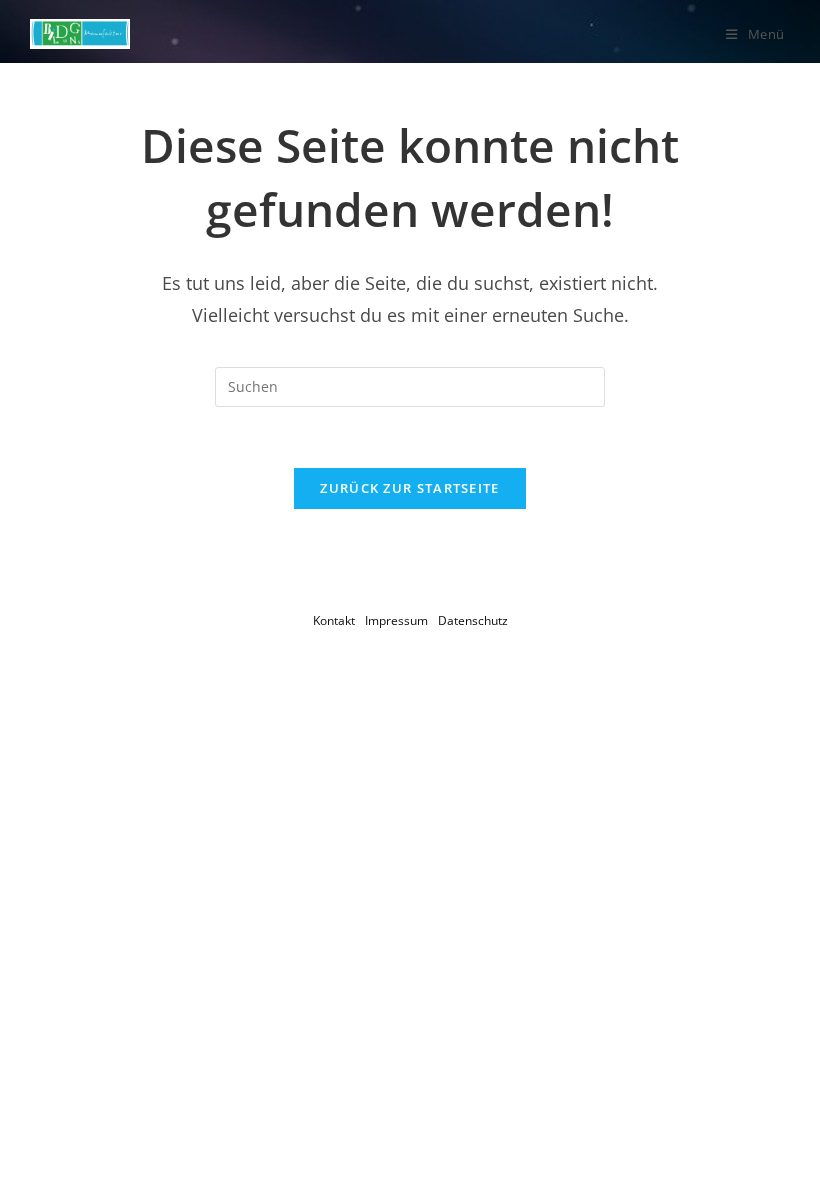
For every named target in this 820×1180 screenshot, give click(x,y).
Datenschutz (473, 620)
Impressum (396, 620)
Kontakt (334, 620)
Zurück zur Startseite (409, 488)
